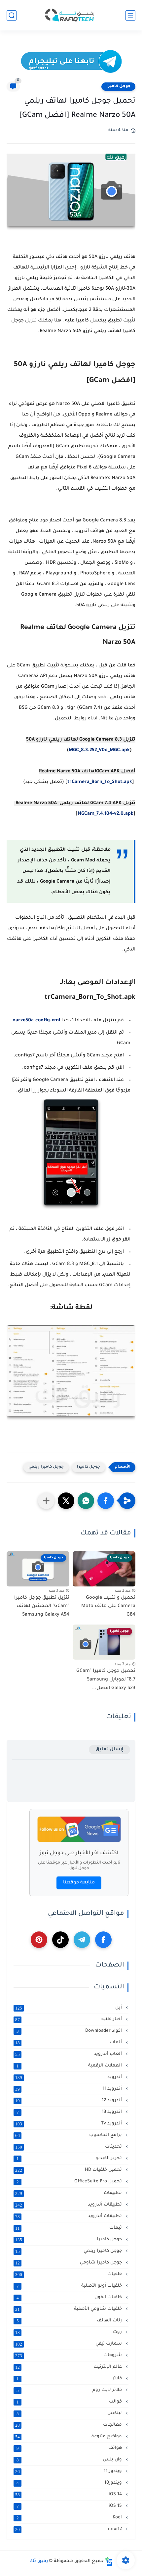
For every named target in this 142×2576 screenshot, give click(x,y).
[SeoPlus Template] (109, 2562)
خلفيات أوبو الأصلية (70, 2286)
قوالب (70, 2402)
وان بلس (70, 2460)
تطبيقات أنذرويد (69, 2216)
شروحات (69, 2356)
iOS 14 (69, 2495)
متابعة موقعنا (79, 1883)
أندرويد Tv (69, 2124)
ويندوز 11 (69, 2471)
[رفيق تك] (71, 15)
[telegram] (82, 1940)
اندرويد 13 (70, 2112)
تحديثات (69, 2147)
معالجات (69, 2425)
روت (69, 2332)
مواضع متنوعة (69, 2437)
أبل (69, 2008)
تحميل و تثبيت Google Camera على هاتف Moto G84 (108, 1606)
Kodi (70, 2518)
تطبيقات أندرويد (69, 2205)
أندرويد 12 (69, 2101)
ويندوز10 (70, 2483)
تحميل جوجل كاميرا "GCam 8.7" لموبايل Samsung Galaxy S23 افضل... (106, 1680)
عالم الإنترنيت (69, 2367)
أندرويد (69, 2077)
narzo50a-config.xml (36, 1021)
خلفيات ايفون (70, 2298)
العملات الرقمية (70, 2066)
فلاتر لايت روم (70, 2390)
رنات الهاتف (70, 2321)
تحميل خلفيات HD (69, 2170)
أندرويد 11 (69, 2089)
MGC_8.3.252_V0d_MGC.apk (99, 751)
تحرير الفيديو (70, 2159)
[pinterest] (39, 1940)
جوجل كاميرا (118, 86)
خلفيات (69, 2274)
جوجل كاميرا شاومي (69, 2263)
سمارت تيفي (69, 2344)
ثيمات (69, 2228)
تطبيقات (69, 2193)
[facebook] (103, 1940)
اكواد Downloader (70, 2031)
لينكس (70, 2413)
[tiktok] (60, 1940)
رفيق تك (39, 2561)
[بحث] (12, 15)
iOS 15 (70, 2506)
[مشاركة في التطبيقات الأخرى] (46, 1501)
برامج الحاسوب (69, 2135)
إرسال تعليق (109, 1750)
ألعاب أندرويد (69, 2054)
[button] (106, 1501)
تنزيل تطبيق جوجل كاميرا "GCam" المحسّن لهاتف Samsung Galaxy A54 (42, 1606)
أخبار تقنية (69, 2019)
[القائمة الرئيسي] (130, 15)
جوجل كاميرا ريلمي (46, 1467)
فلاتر (70, 2379)
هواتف (70, 2448)
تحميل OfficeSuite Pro (70, 2182)
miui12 (69, 2529)
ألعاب (69, 2043)
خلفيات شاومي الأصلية (69, 2309)
